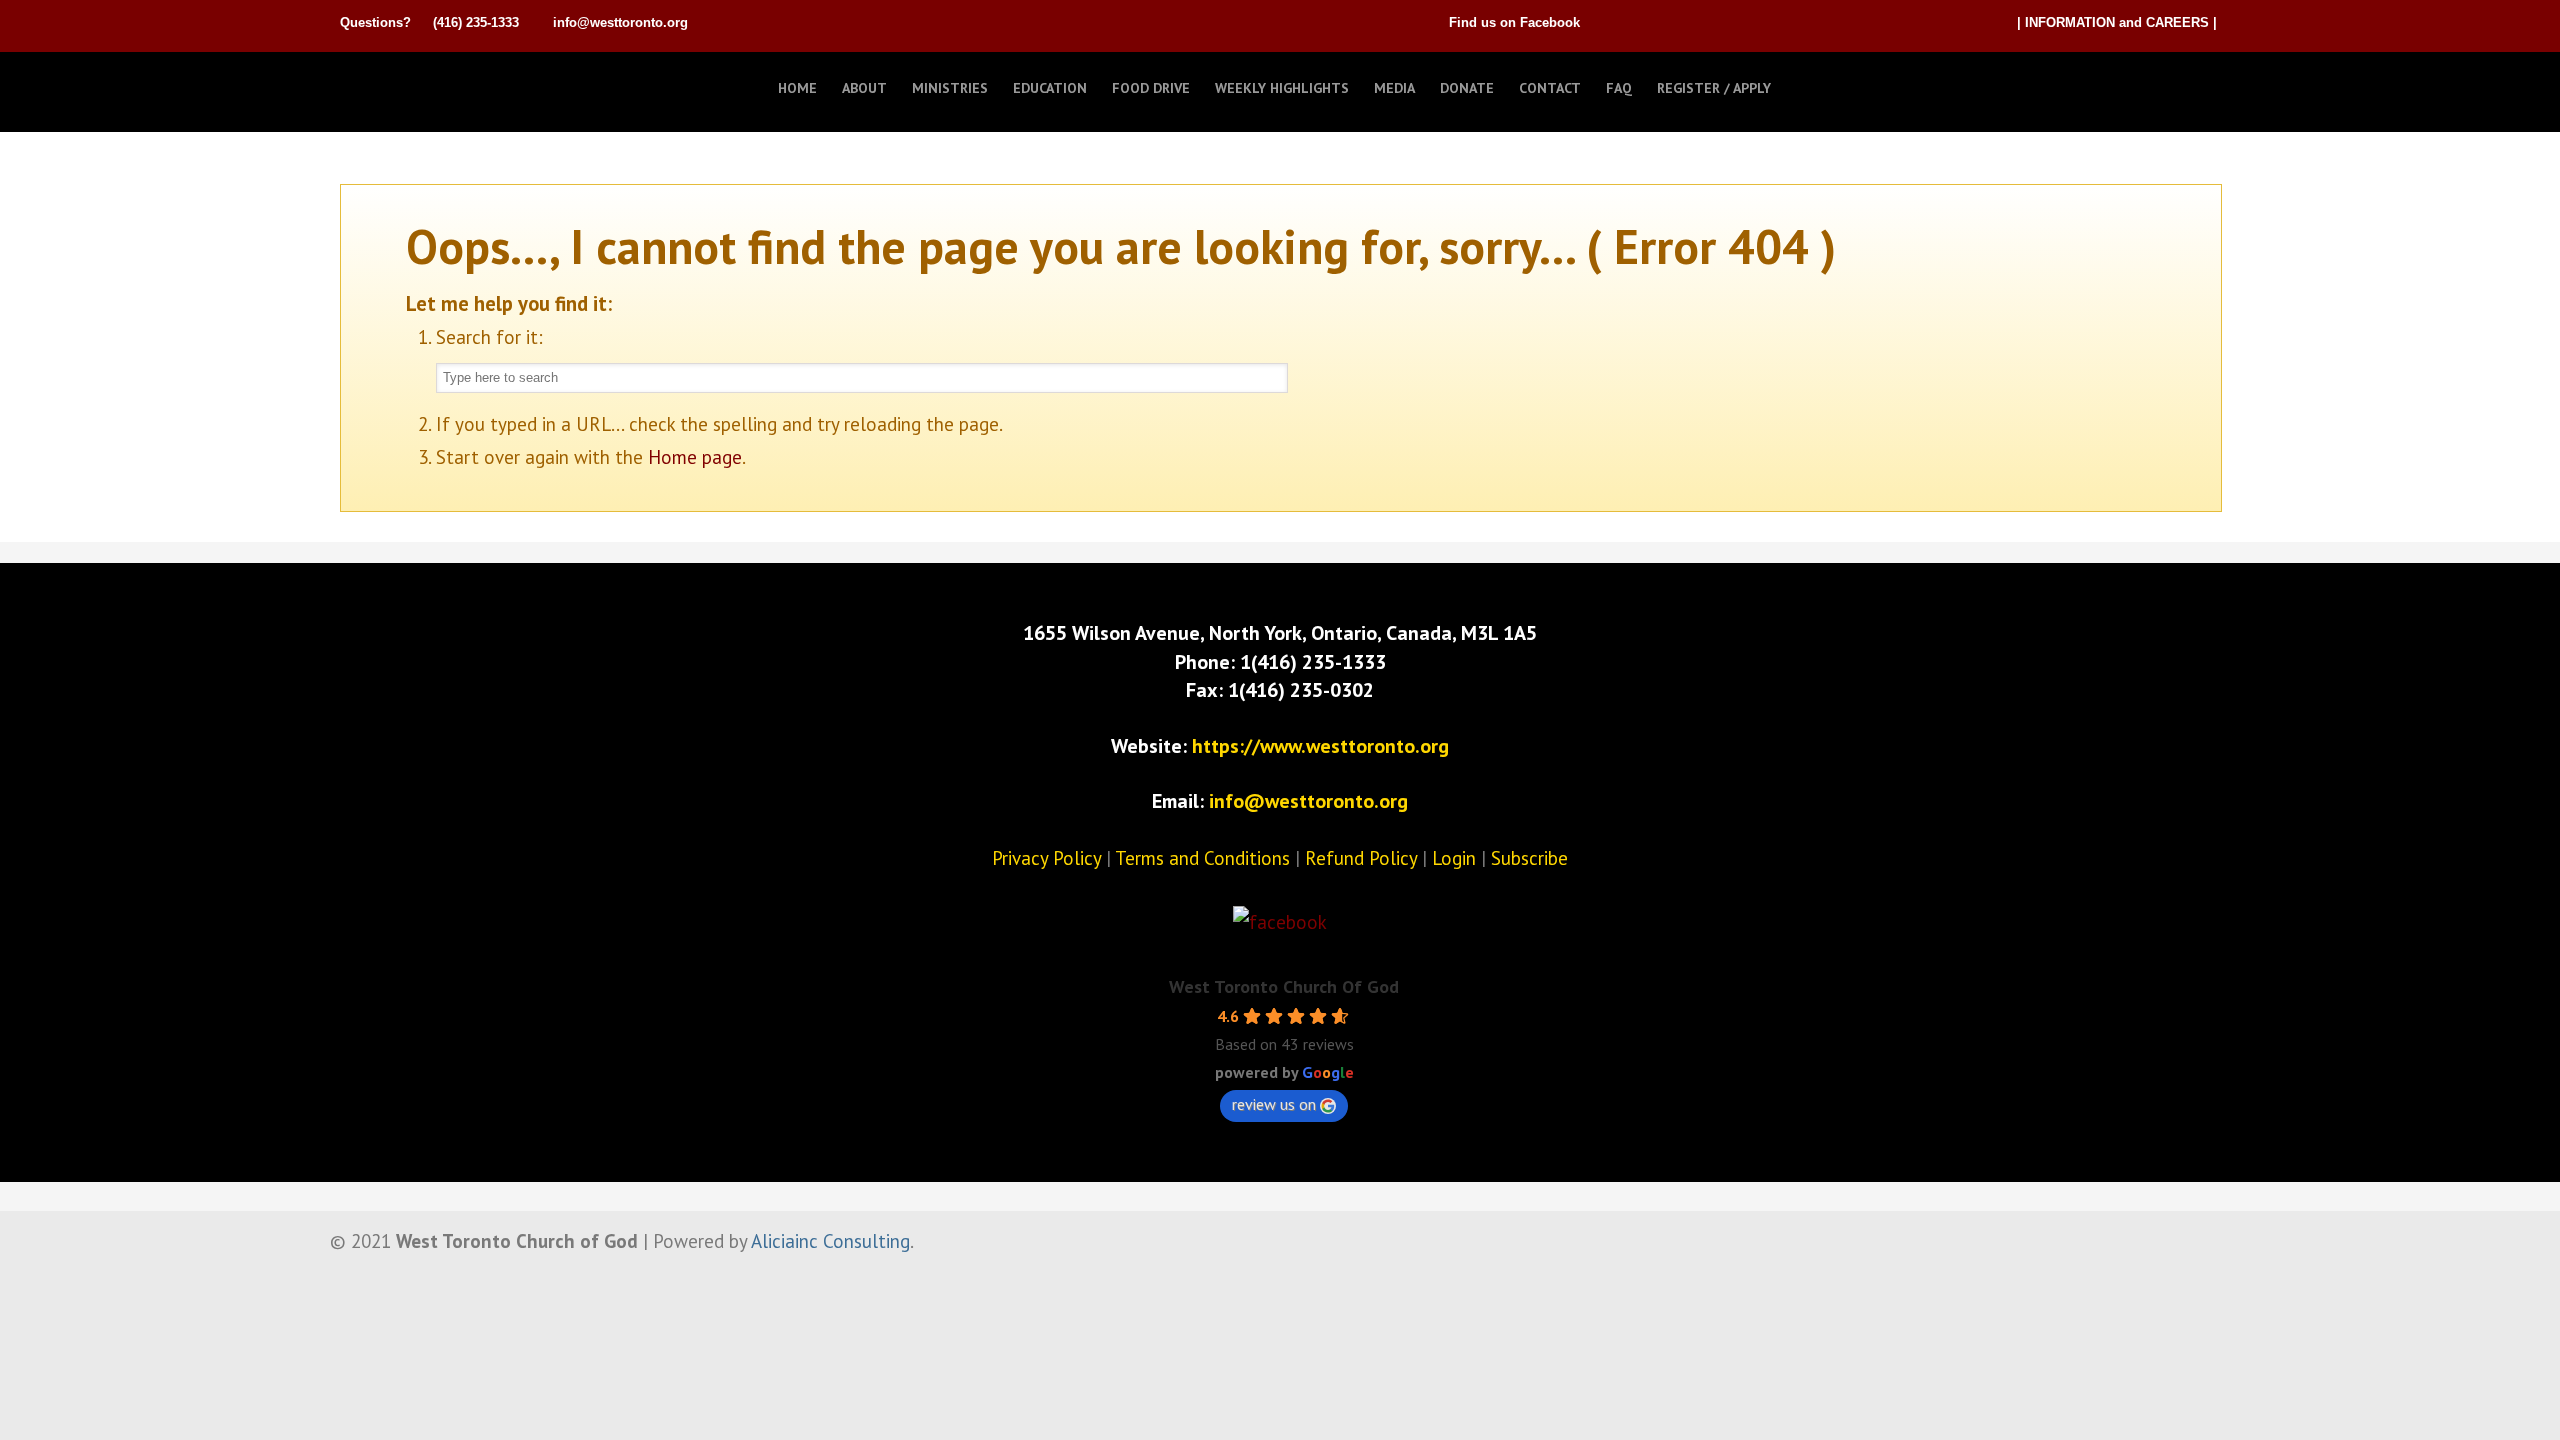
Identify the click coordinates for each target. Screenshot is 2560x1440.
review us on (1274, 1104)
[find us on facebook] (1280, 922)
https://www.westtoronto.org (1320, 746)
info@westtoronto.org (620, 22)
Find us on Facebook (1514, 22)
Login (1454, 858)
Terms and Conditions (1202, 858)
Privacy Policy (1046, 858)
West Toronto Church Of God (1284, 986)
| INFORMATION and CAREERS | (2117, 22)
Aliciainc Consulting (830, 1241)
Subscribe (1529, 858)
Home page (695, 457)
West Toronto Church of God (440, 83)
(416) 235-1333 (476, 22)
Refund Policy (1361, 858)
